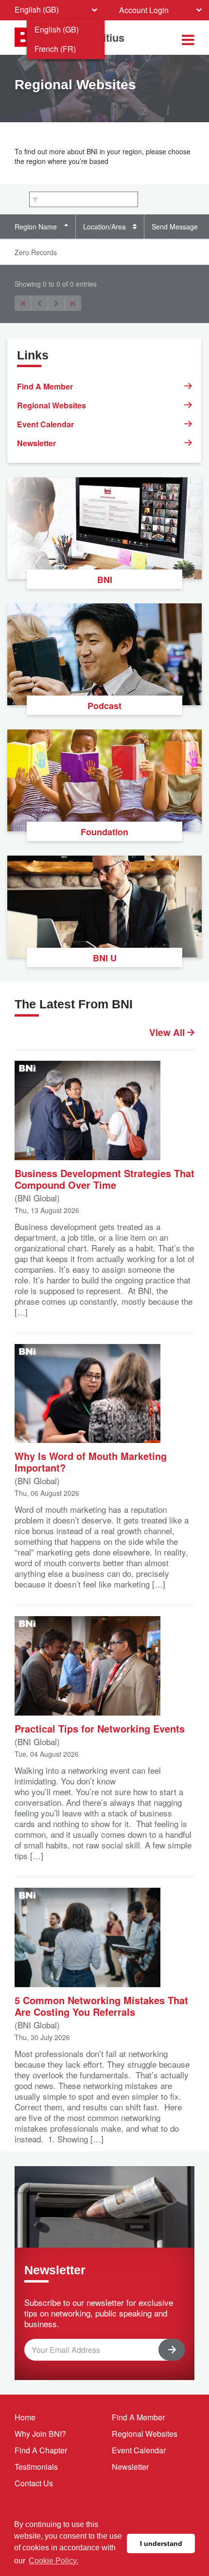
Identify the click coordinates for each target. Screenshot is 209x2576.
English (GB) (57, 29)
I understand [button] (161, 2544)
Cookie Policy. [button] (53, 2561)
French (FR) (55, 49)
